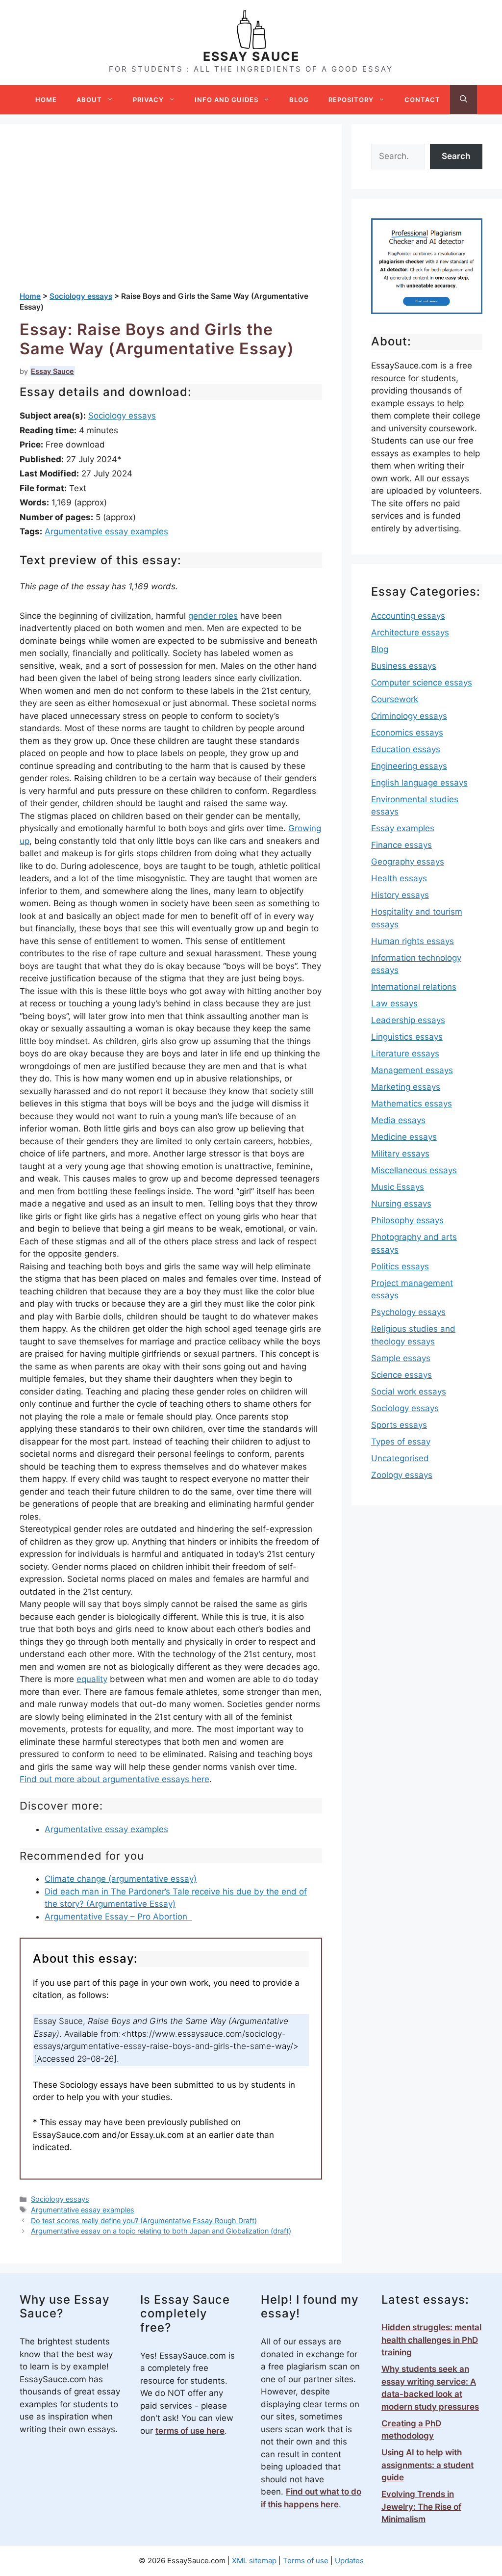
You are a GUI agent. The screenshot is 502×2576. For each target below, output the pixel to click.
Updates (349, 2561)
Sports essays (399, 1425)
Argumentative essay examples (106, 531)
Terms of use (306, 2561)
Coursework (395, 699)
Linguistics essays (407, 1037)
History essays (400, 895)
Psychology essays (408, 1312)
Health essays (399, 878)
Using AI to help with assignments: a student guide (427, 2465)
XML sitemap (254, 2561)
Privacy (148, 100)
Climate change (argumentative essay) (121, 1879)
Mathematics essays (412, 1104)
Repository (351, 100)
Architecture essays (410, 632)
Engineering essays (409, 766)
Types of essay (401, 1442)
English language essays (419, 783)
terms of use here (190, 2431)
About (89, 100)
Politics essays (400, 1266)
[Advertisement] (171, 217)
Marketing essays (406, 1087)
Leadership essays (408, 1020)
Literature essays (405, 1053)
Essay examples (403, 828)
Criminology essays (409, 716)
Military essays (400, 1154)
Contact (422, 100)
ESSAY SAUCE (251, 56)
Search (456, 156)
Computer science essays (422, 683)
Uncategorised (400, 1458)
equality (92, 1679)
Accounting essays (408, 616)
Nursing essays (401, 1204)
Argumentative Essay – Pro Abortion (118, 1917)
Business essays (404, 666)
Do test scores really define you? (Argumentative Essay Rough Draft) (144, 2221)
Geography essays (408, 862)
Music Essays (398, 1187)
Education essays (406, 749)
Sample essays (401, 1358)
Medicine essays (404, 1137)
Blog (299, 100)
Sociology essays (122, 416)
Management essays (412, 1070)
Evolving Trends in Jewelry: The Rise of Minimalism (421, 2507)
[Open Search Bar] (464, 100)
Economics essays (407, 733)
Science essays (402, 1375)
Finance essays (402, 845)
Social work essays (409, 1392)
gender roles (213, 616)
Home (46, 100)
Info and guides (226, 100)
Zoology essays (402, 1475)
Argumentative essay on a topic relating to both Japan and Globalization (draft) (161, 2231)
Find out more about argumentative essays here (114, 1779)
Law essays (394, 1003)
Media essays (398, 1120)
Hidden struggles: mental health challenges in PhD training (431, 2340)
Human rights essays (413, 941)
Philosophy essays (407, 1220)
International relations (414, 987)
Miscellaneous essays (414, 1170)
